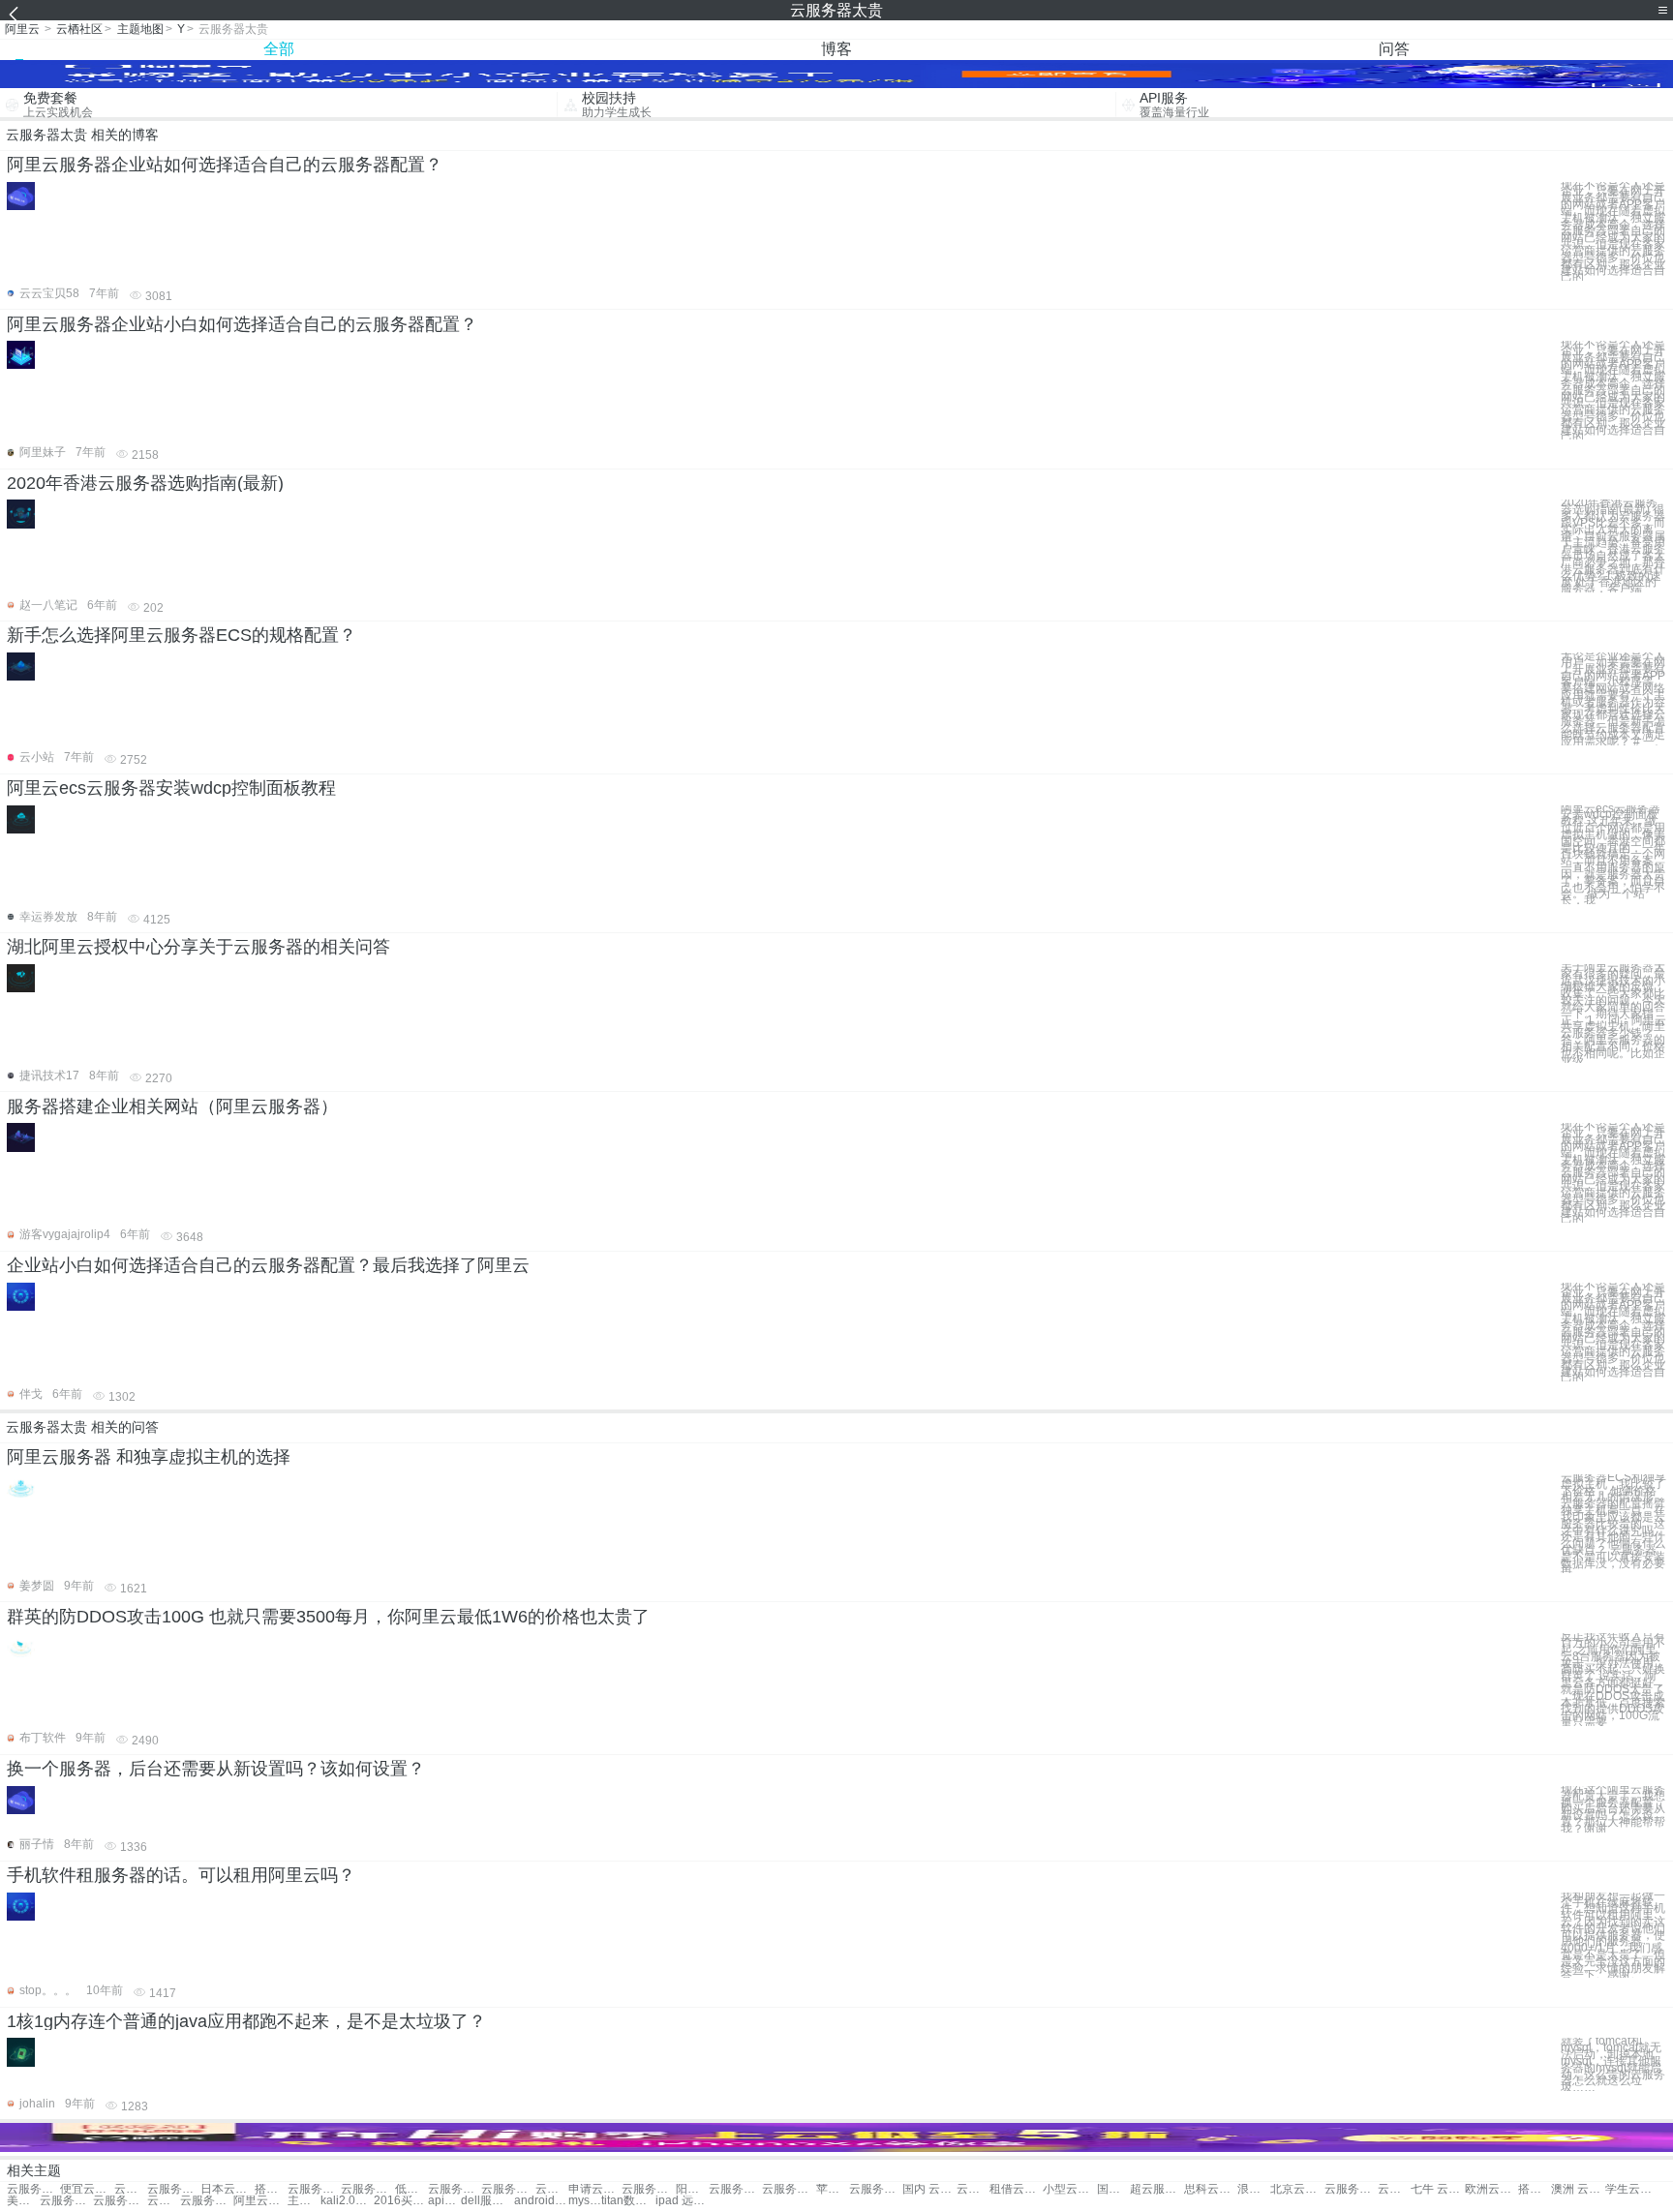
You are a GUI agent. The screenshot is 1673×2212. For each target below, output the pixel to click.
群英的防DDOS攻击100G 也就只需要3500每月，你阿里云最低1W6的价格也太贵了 (328, 1617)
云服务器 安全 (648, 2189)
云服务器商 (508, 2189)
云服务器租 (367, 2189)
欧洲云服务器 (1491, 2189)
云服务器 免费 (33, 2189)
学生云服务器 (1632, 2189)
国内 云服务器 (929, 2189)
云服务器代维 (120, 2201)
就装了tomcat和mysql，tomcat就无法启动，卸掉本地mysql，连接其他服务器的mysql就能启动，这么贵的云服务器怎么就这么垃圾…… (1613, 2064)
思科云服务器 (1211, 2189)
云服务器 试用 (131, 2189)
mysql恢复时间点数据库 (585, 2201)
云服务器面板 (66, 2201)
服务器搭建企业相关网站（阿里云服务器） (172, 1106)
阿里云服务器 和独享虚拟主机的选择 (149, 1457)
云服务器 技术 (1394, 2189)
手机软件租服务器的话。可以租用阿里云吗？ (181, 1875)
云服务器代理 (174, 2189)
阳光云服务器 (692, 2189)
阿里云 (22, 29)
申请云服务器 (595, 2189)
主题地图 (140, 29)
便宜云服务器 (87, 2189)
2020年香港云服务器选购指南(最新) (145, 483)
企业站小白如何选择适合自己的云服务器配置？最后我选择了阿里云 (268, 1265)
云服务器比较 (789, 2189)
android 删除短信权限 (541, 2201)
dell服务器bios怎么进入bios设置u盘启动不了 (487, 2201)
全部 (279, 49)
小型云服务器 (1069, 2189)
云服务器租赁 (314, 2189)
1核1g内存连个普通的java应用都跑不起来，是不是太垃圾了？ (246, 2021)
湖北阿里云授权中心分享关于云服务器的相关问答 (198, 947)
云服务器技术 (1351, 2189)
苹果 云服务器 (833, 2189)
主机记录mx (304, 2201)
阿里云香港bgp (260, 2201)
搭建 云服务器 (1535, 2189)
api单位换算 (444, 2201)
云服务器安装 (455, 2189)
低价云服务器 (411, 2189)
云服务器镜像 (207, 2201)
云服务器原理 (973, 2189)
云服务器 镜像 (164, 2201)
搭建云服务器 (271, 2189)
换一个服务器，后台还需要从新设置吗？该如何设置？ (216, 1769)
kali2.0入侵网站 (347, 2201)
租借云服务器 (1016, 2189)
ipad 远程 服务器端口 (682, 2201)
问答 (1394, 49)
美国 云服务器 (23, 2201)
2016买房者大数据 (400, 2201)
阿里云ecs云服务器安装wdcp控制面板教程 (171, 788)
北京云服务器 (1297, 2189)
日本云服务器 (227, 2189)
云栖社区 (79, 29)
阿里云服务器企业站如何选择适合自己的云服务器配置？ (225, 165)
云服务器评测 (735, 2189)
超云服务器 (1156, 2189)
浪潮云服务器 (1254, 2189)
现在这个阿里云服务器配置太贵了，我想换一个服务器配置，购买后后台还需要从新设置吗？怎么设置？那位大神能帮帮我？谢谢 (1613, 1809)
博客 (836, 49)
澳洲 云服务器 (1578, 2189)
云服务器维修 (552, 2189)
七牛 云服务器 (1437, 2189)
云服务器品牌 (876, 2189)
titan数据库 (628, 2201)
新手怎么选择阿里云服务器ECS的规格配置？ (182, 635)
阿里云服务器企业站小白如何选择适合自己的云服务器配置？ (242, 324)
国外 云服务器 (1113, 2189)
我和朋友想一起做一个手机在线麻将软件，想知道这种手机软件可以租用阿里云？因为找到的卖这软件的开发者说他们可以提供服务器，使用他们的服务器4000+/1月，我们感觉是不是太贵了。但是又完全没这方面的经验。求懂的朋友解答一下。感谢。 (1613, 1936)
